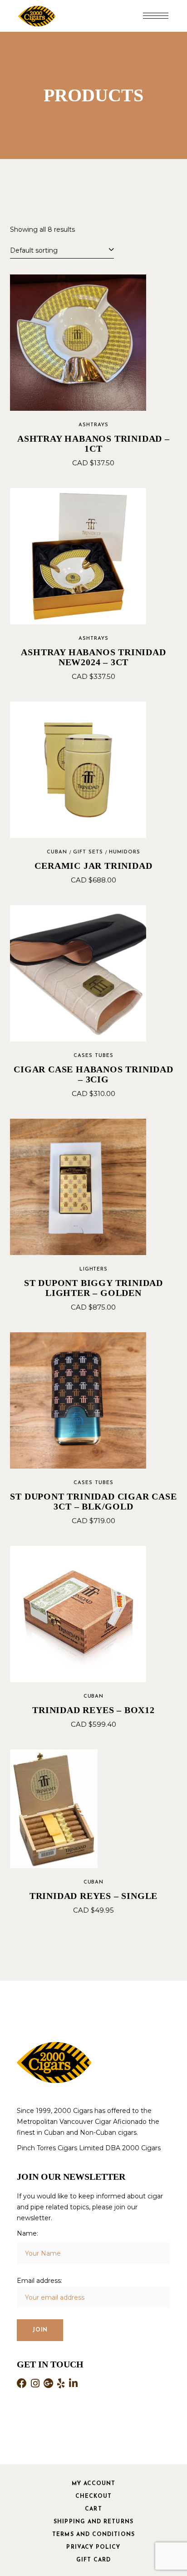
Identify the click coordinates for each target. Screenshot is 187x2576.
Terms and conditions (93, 2535)
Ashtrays (93, 425)
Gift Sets (88, 852)
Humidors (125, 852)
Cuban (57, 852)
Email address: (39, 2281)
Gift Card (94, 2560)
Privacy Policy (93, 2547)
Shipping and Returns (93, 2522)
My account (94, 2484)
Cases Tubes (93, 1056)
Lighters (94, 1269)
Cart (93, 2509)
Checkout (93, 2496)
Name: (27, 2233)
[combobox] (62, 249)
